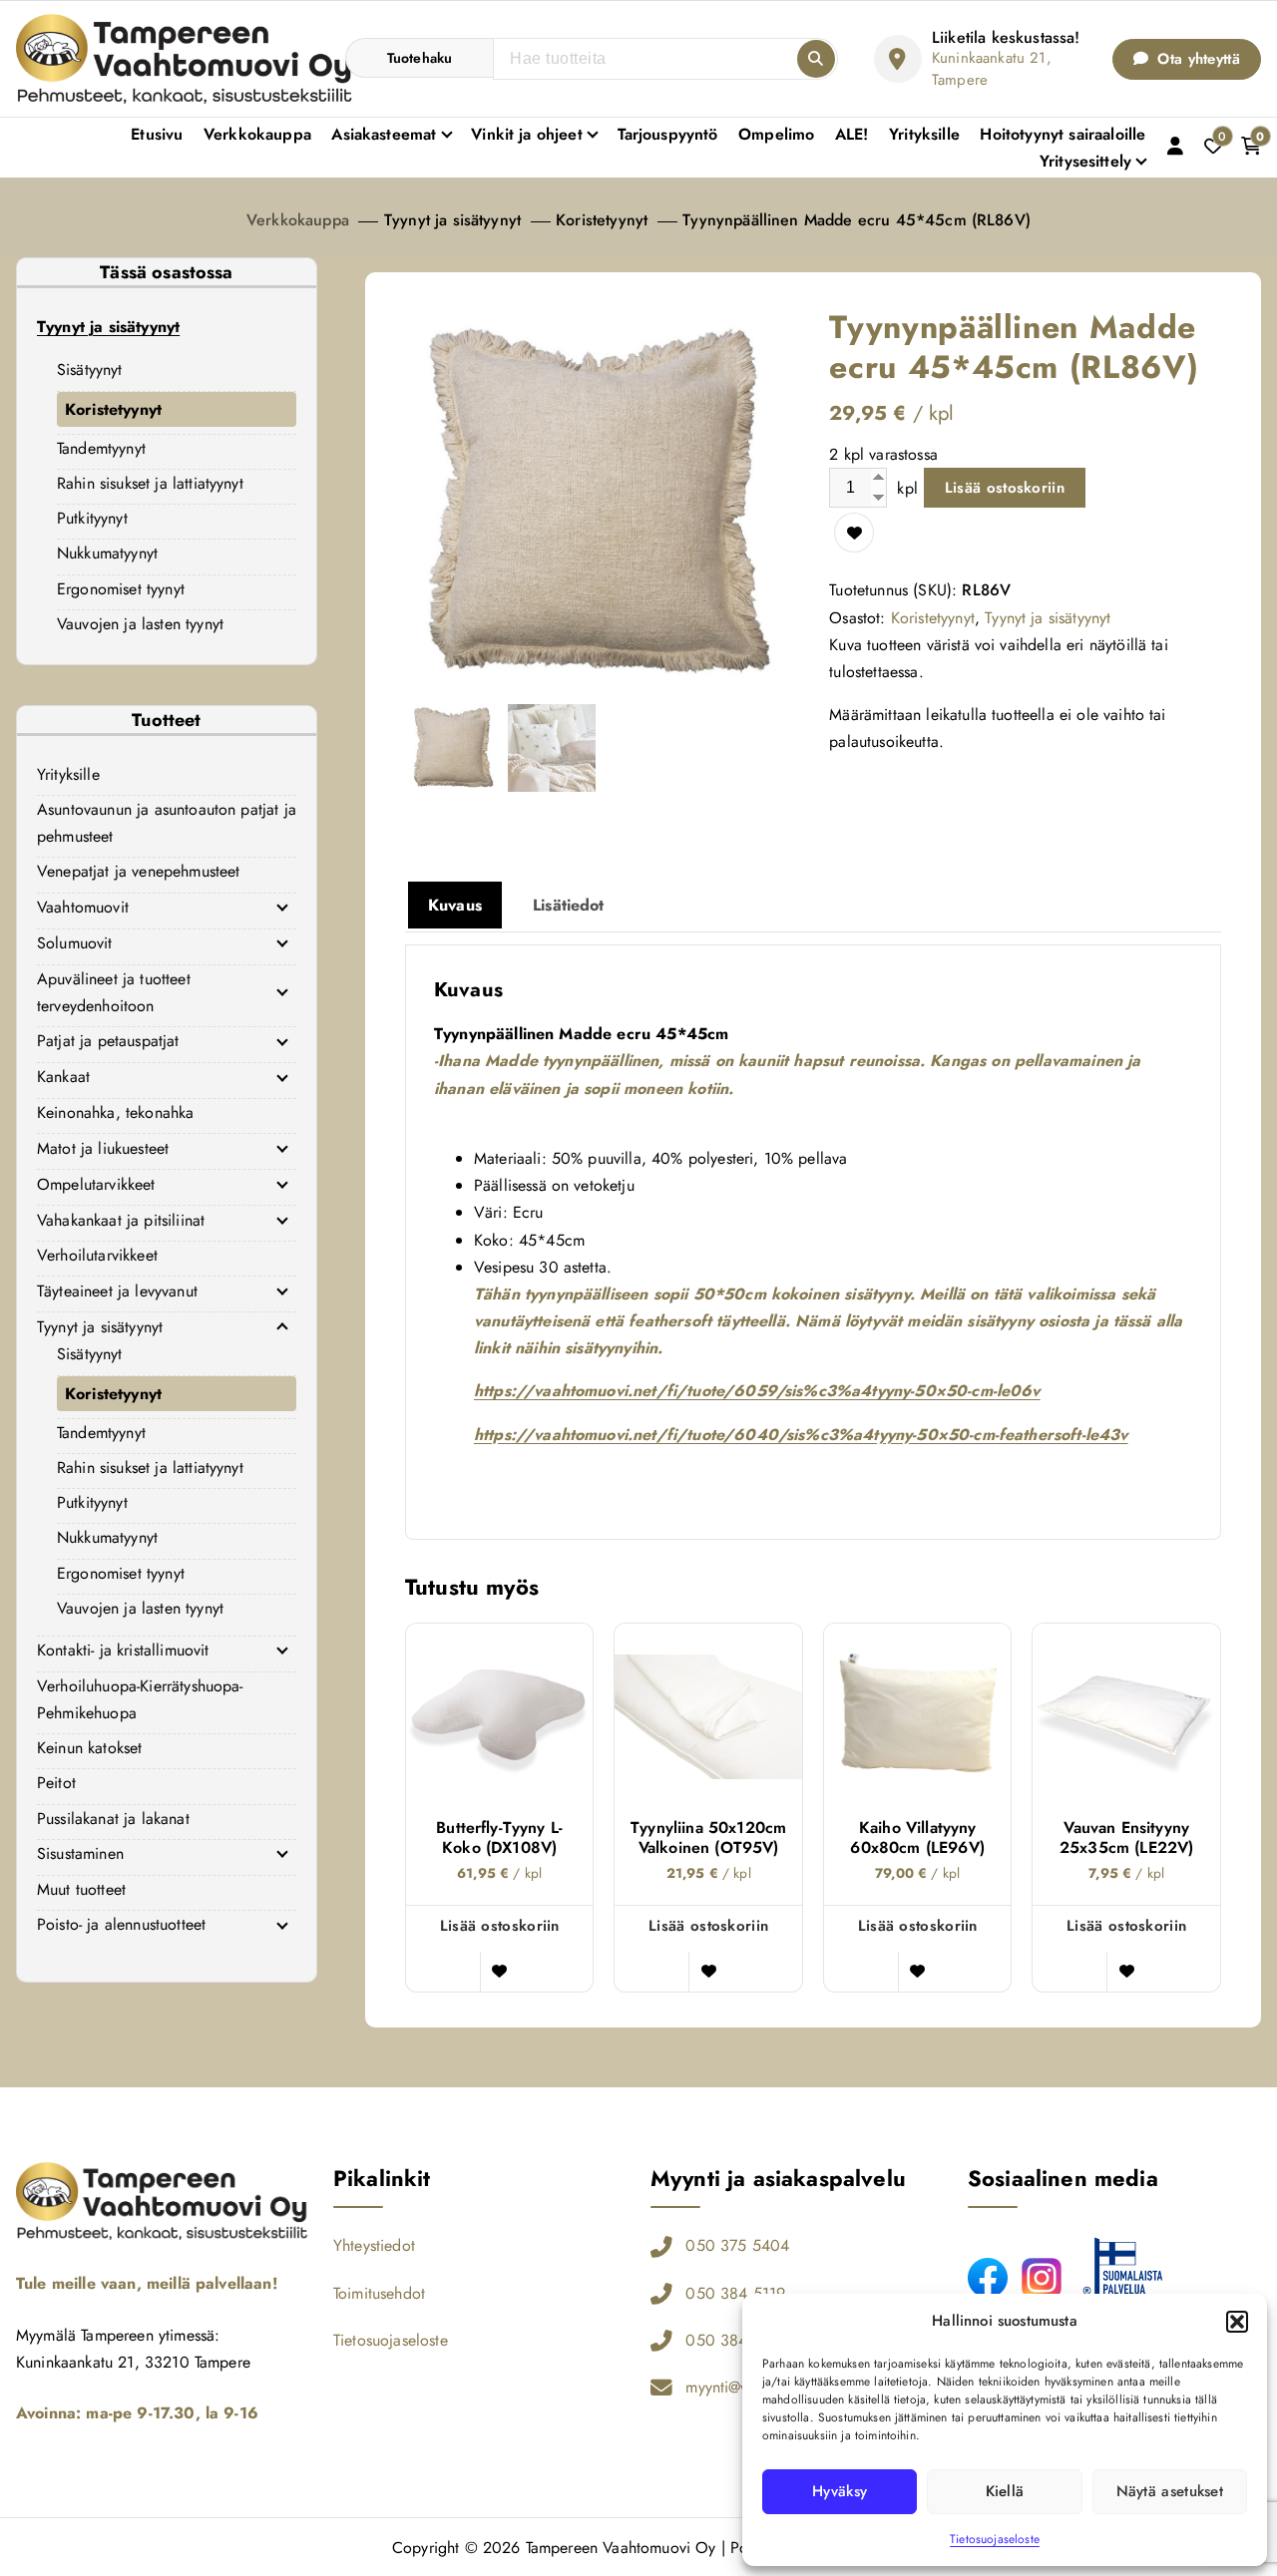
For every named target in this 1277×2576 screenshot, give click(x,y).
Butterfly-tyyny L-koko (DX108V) (499, 1838)
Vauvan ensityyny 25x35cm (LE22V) (1126, 1838)
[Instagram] (1042, 2278)
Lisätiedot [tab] (569, 905)
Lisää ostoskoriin (1005, 488)
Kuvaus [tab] (455, 905)
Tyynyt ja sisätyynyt (452, 220)
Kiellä (1005, 2491)
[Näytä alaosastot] (282, 908)
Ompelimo (776, 134)
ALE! (852, 134)
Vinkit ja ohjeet (527, 134)
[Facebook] (988, 2278)
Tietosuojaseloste (995, 2539)
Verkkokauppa (257, 134)
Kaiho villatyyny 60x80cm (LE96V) (917, 1838)
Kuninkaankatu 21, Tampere (992, 69)
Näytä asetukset (1170, 2491)
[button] (1237, 2322)
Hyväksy (840, 2491)
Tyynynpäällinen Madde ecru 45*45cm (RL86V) (856, 220)
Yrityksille (924, 134)
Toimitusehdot (379, 2293)
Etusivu (157, 134)
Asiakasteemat (384, 134)
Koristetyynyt (602, 220)
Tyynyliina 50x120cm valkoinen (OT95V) (708, 1838)
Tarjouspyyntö (668, 134)
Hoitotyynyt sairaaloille (1063, 134)
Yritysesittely (1085, 161)
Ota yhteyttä (1196, 59)
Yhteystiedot (374, 2245)
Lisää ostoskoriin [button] (500, 1926)
